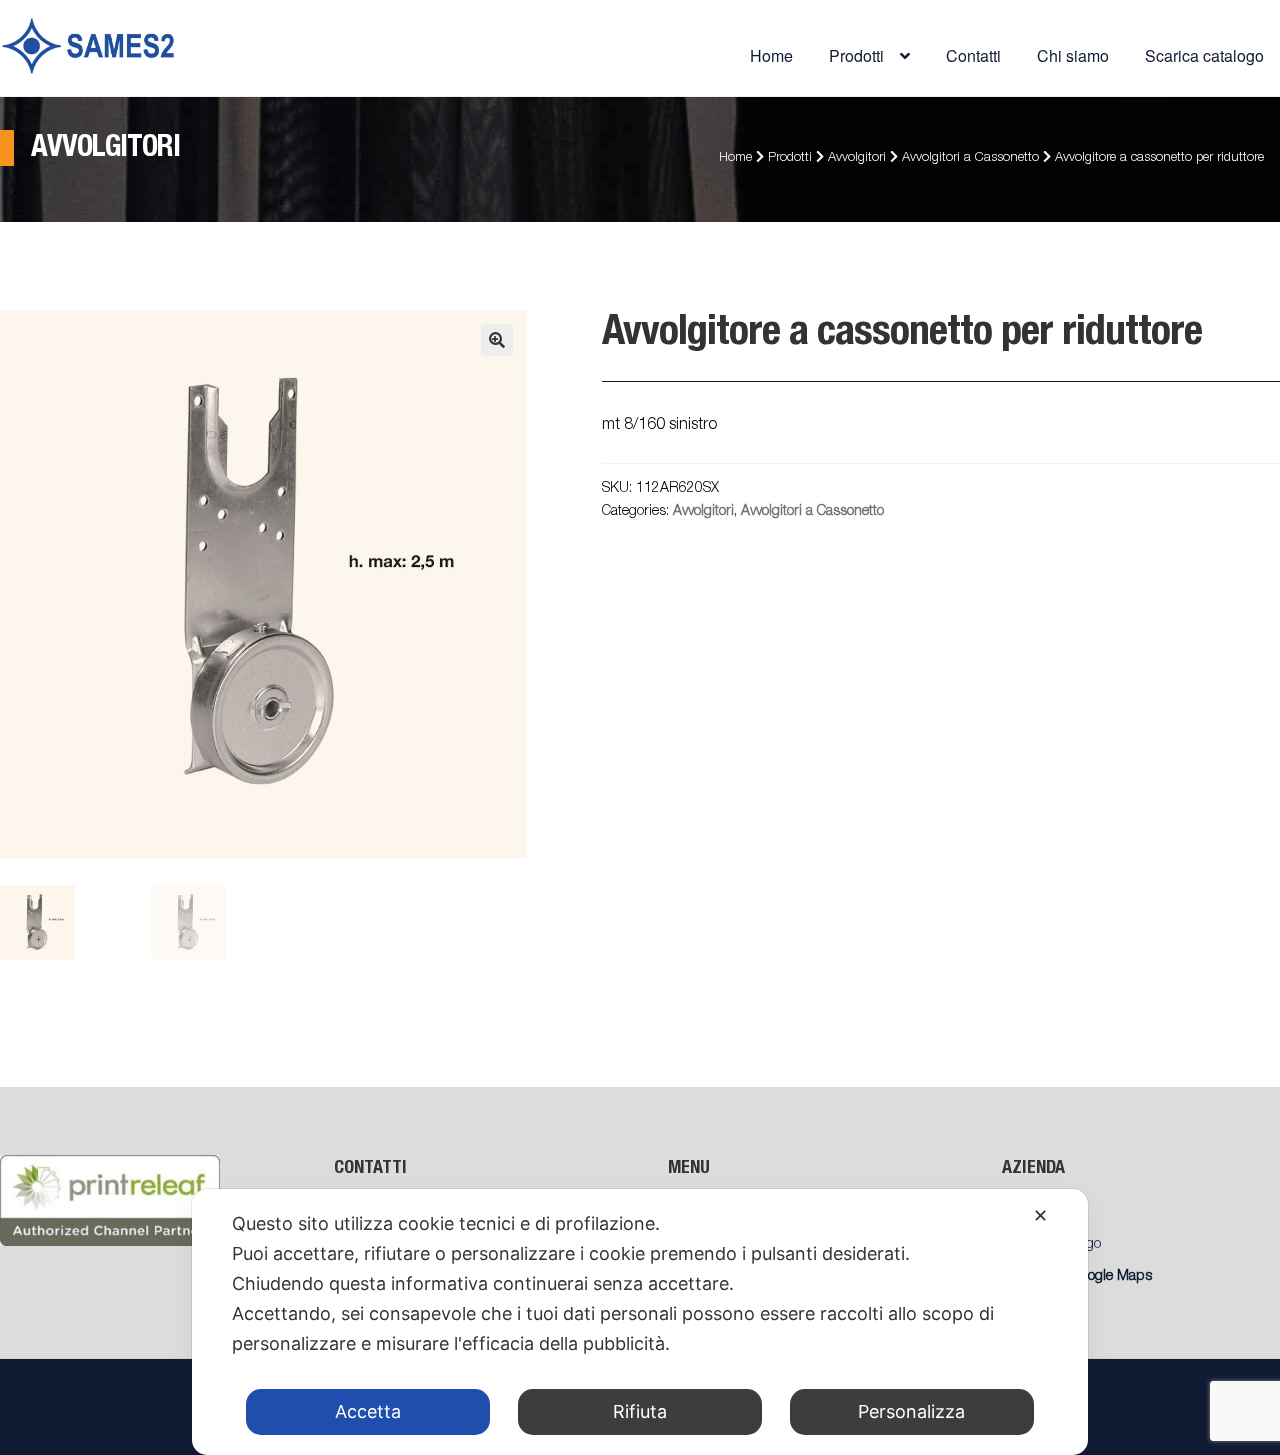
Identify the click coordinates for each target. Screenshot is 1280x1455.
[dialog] (640, 1322)
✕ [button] (1040, 1215)
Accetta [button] (368, 1411)
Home (771, 55)
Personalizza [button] (911, 1411)
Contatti (973, 55)
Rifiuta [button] (640, 1411)
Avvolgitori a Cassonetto (970, 158)
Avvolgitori (857, 158)
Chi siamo (1073, 55)
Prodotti (790, 158)
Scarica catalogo (1204, 55)
